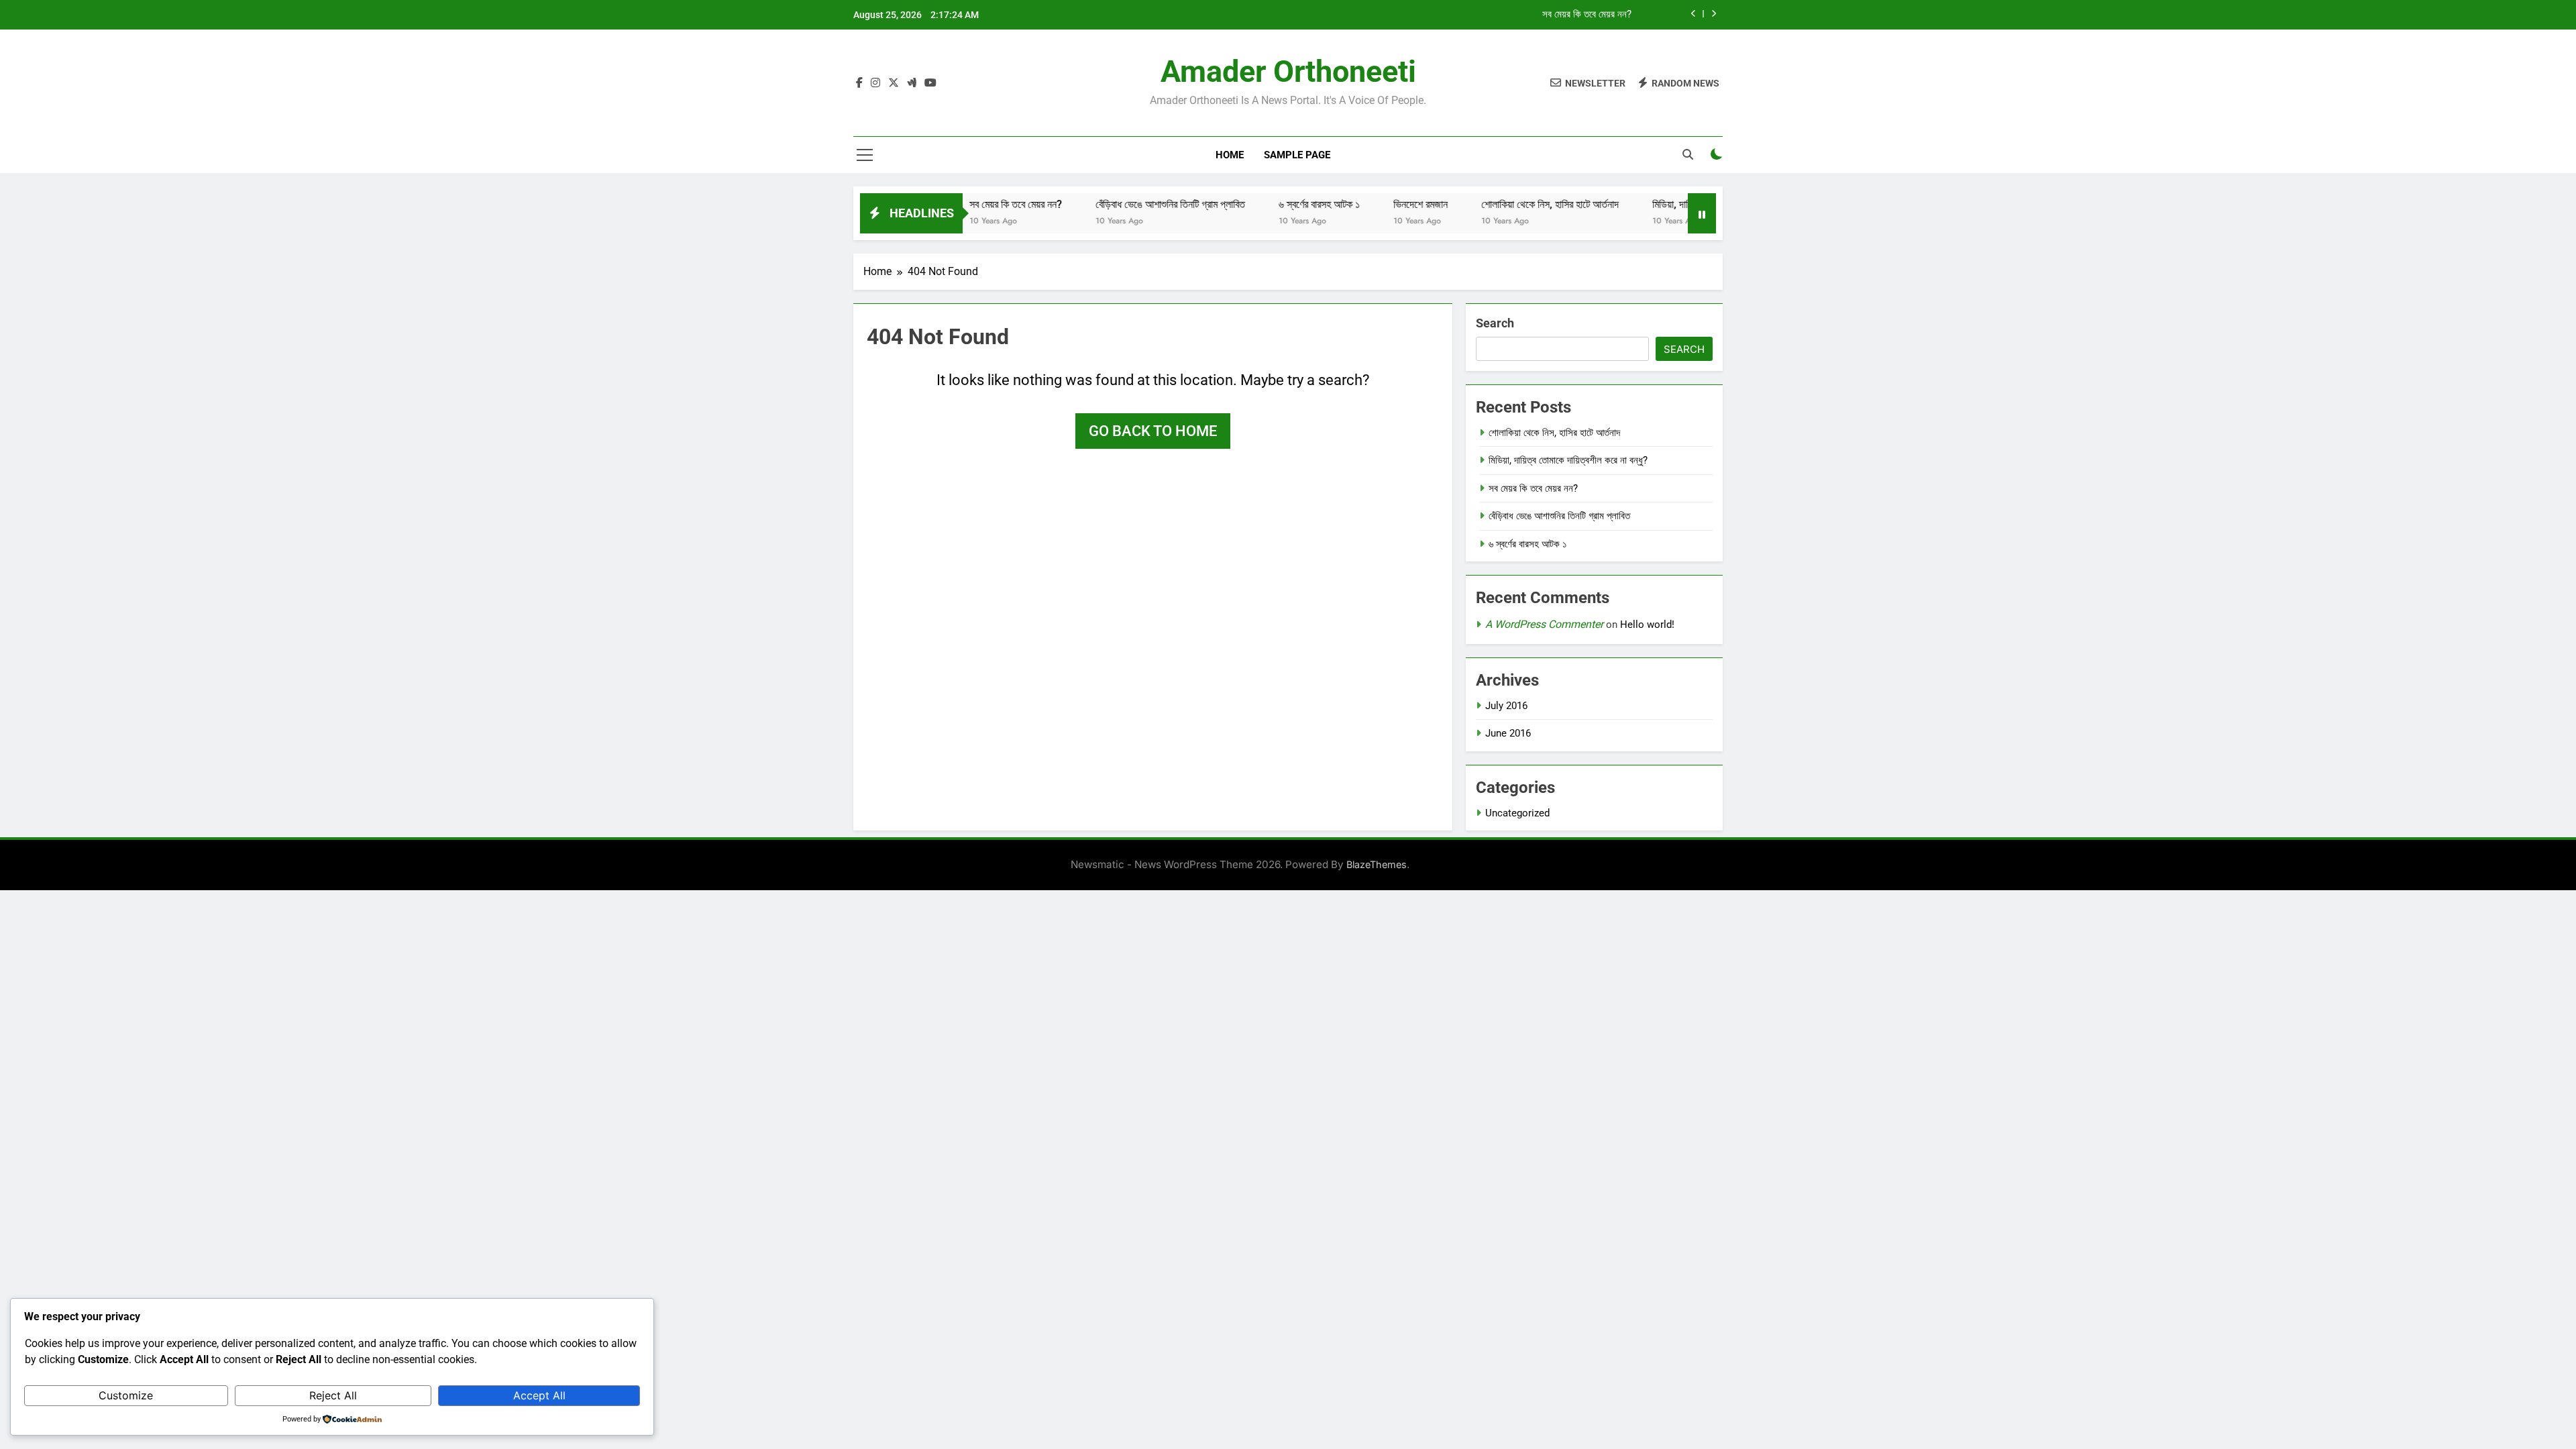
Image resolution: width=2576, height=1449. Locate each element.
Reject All (333, 1395)
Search (1495, 323)
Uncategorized (1517, 813)
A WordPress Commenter (1544, 624)
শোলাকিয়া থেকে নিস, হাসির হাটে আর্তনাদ (1506, 204)
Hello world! (1647, 625)
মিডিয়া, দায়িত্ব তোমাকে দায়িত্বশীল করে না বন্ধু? (1568, 460)
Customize (126, 1395)
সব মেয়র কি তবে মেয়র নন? (1587, 15)
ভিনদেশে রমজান (1376, 204)
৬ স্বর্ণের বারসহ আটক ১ (1275, 204)
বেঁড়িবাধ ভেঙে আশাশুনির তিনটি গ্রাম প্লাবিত (1126, 204)
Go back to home (1153, 431)
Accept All (539, 1395)
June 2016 (1508, 733)
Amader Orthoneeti (1288, 71)
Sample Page (1297, 155)
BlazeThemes (1377, 864)
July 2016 (1506, 706)
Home (1230, 155)
